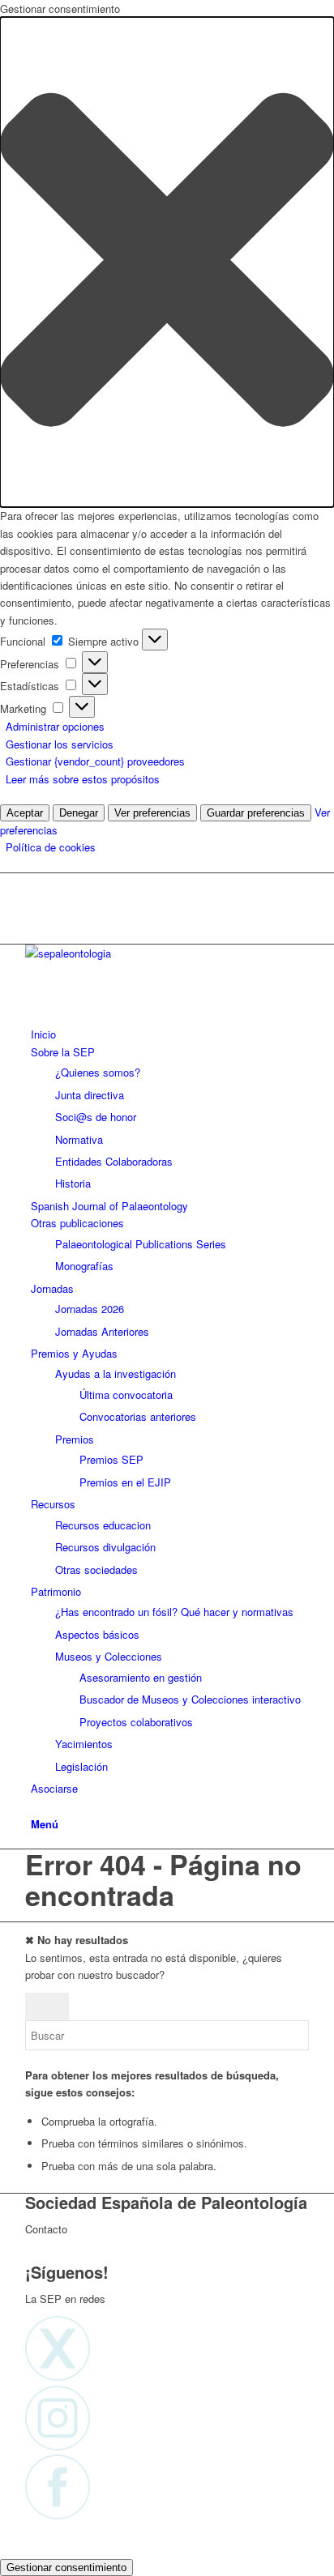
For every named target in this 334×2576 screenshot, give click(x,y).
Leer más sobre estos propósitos (83, 779)
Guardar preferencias (256, 813)
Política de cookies (51, 847)
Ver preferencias (152, 813)
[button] (167, 262)
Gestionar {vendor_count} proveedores (95, 761)
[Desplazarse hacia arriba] (4, 2548)
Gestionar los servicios (60, 744)
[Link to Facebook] (35, 918)
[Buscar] (35, 1806)
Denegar (79, 813)
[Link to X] (35, 882)
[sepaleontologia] (147, 953)
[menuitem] (170, 1034)
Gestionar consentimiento (66, 2567)
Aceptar (25, 813)
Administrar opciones (55, 726)
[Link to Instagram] (35, 900)
